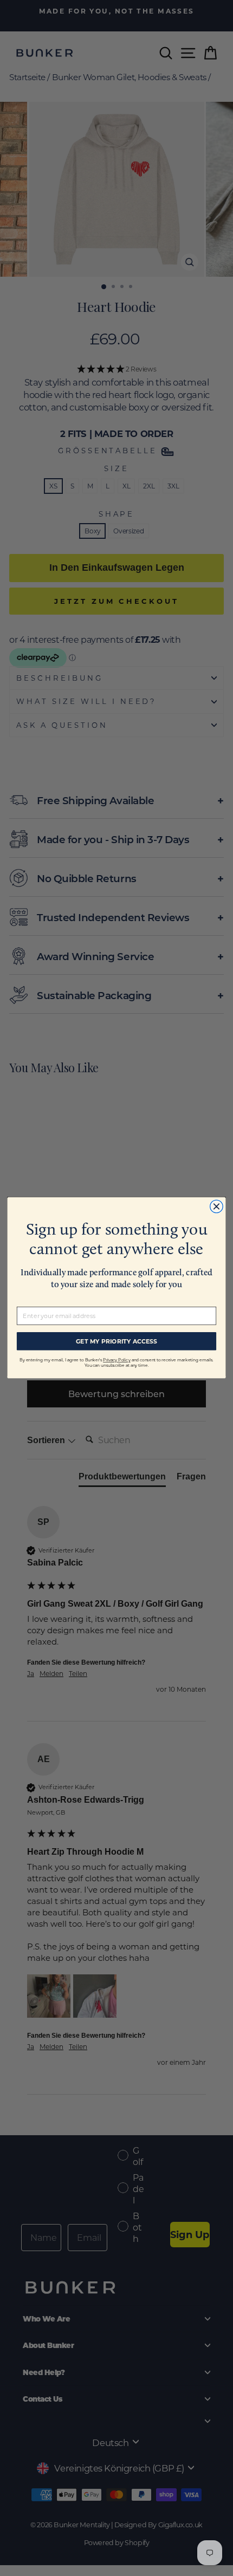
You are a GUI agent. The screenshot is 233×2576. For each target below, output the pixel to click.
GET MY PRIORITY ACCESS (116, 1341)
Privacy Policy (116, 1361)
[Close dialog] (217, 1207)
